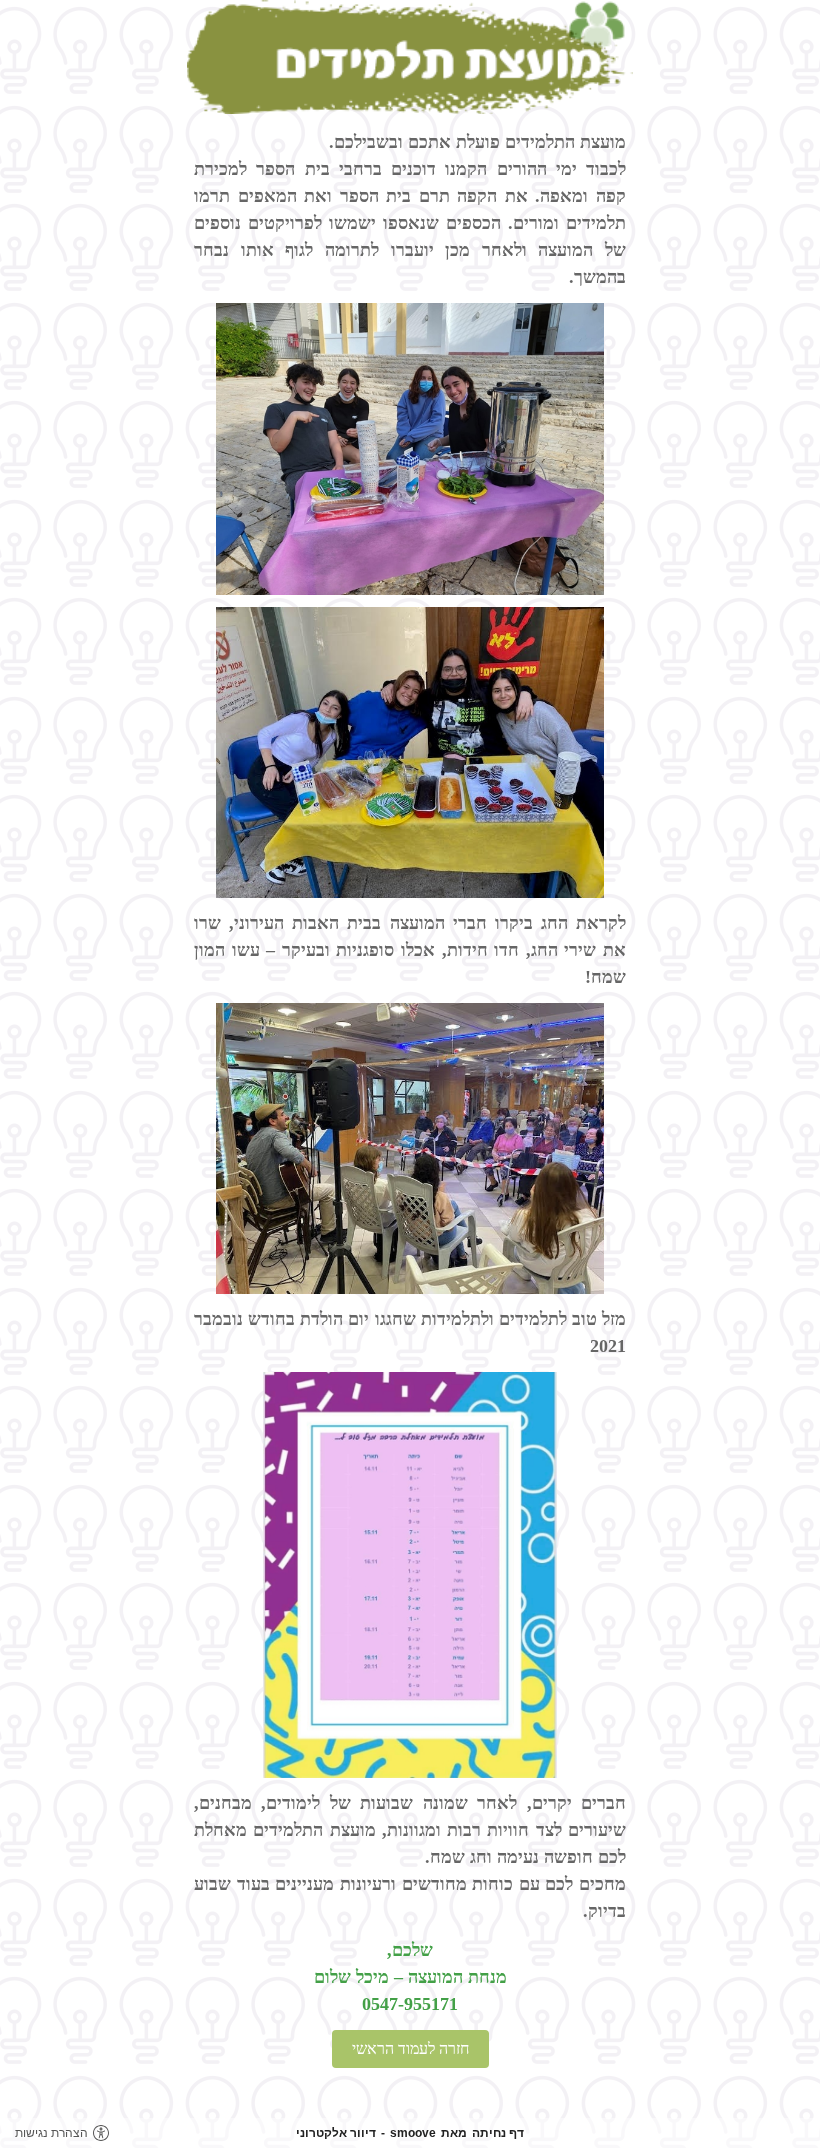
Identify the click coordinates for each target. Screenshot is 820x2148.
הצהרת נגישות (51, 2133)
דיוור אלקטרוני (336, 2133)
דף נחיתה (498, 2133)
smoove (413, 2133)
